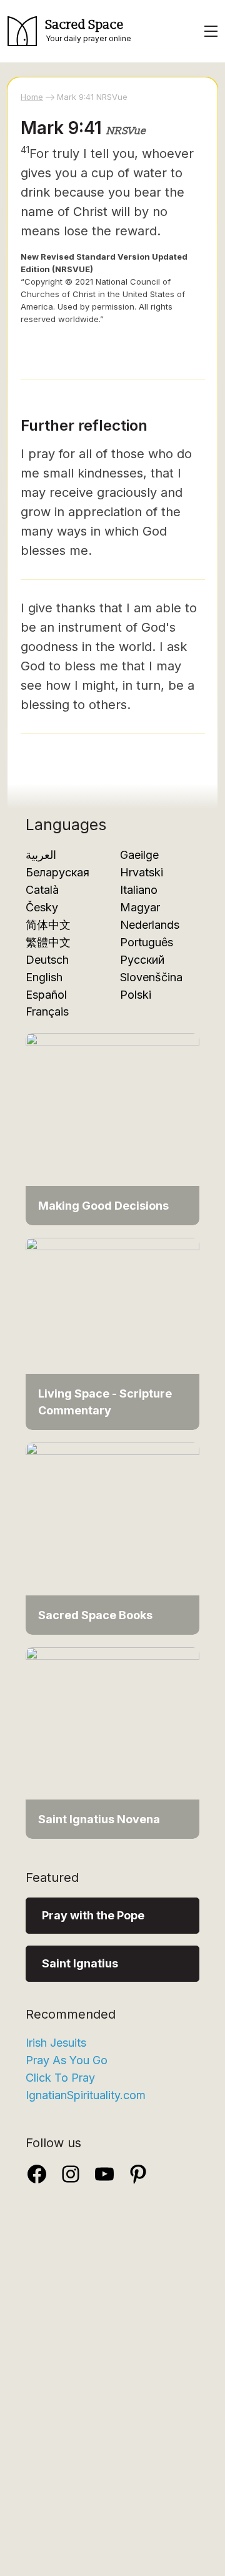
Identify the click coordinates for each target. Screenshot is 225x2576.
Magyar (140, 907)
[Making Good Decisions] (112, 1128)
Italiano (139, 890)
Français (47, 1011)
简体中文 (48, 925)
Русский (142, 960)
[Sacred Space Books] (112, 1538)
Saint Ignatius (80, 1963)
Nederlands (150, 925)
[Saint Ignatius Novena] (112, 1742)
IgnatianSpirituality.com (86, 2095)
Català (42, 890)
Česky (42, 907)
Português (147, 942)
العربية (41, 855)
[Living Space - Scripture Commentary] (112, 1333)
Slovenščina (151, 977)
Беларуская (57, 872)
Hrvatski (142, 872)
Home (32, 97)
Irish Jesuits (56, 2043)
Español (46, 995)
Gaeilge (139, 855)
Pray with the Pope (93, 1915)
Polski (136, 995)
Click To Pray (60, 2078)
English (44, 977)
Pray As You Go (67, 2060)
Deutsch (47, 960)
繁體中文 (48, 942)
